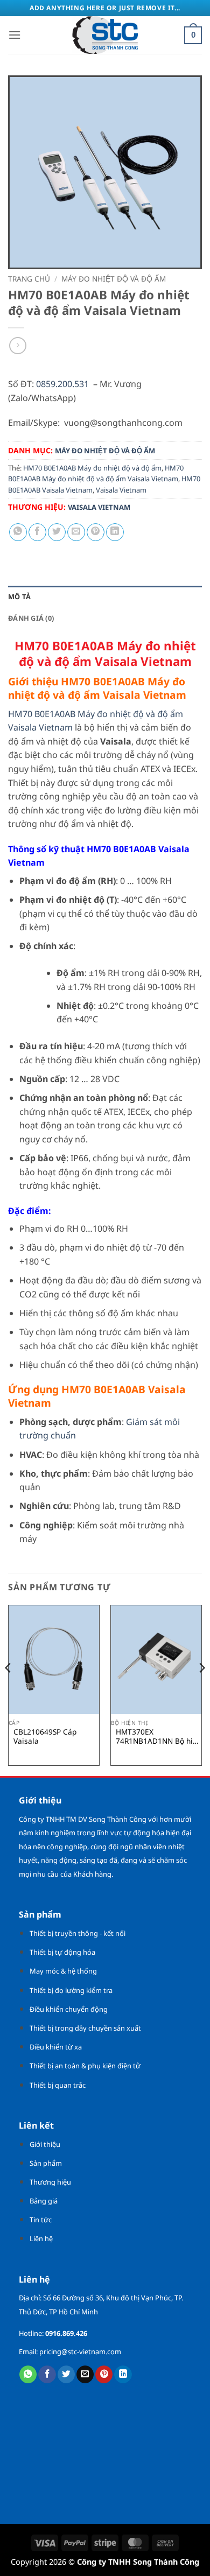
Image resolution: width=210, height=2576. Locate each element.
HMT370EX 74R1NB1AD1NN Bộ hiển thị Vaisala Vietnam (159, 1736)
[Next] (201, 1689)
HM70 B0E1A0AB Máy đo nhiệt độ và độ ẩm (92, 468)
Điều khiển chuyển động (69, 2009)
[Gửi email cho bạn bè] (76, 532)
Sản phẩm (46, 2163)
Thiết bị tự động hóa (62, 1952)
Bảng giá (44, 2201)
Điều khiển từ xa (56, 2047)
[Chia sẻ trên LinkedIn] (115, 532)
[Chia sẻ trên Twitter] (57, 532)
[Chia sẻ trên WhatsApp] (18, 532)
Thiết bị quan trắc (58, 2085)
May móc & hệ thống (63, 1971)
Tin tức (41, 2220)
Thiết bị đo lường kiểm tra (71, 1990)
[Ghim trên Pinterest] (96, 532)
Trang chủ (29, 279)
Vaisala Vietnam (121, 490)
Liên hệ (41, 2238)
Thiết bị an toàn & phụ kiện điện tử (85, 2066)
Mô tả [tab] (19, 596)
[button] (15, 35)
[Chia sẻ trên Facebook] (37, 532)
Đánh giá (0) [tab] (31, 618)
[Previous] (9, 1689)
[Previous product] (17, 345)
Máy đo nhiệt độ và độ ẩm (114, 279)
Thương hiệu (50, 2182)
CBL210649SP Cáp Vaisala (45, 1736)
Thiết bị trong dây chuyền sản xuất (85, 2028)
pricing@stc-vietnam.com (80, 2352)
